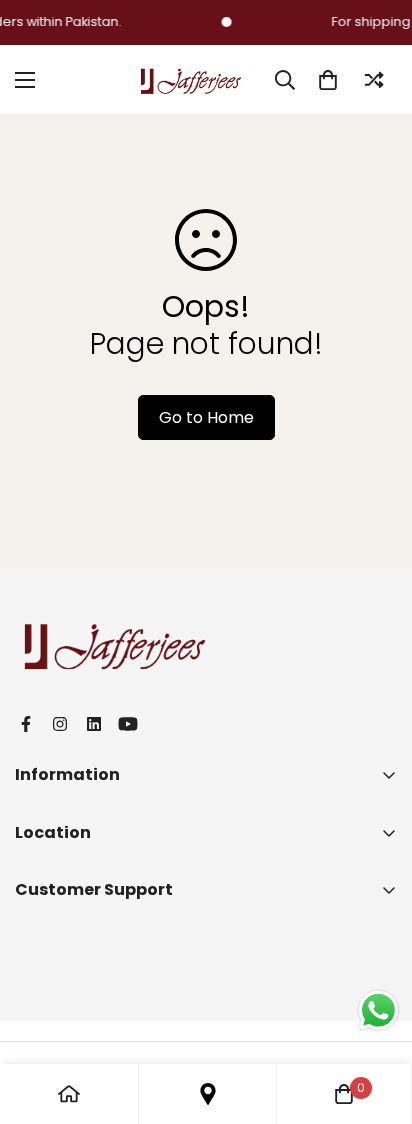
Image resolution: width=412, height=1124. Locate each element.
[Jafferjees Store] (191, 79)
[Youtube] (128, 724)
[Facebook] (26, 724)
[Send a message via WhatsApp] (378, 1010)
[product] (69, 1094)
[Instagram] (60, 724)
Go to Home (206, 417)
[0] (328, 80)
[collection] (208, 1094)
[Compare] (374, 80)
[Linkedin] (94, 724)
